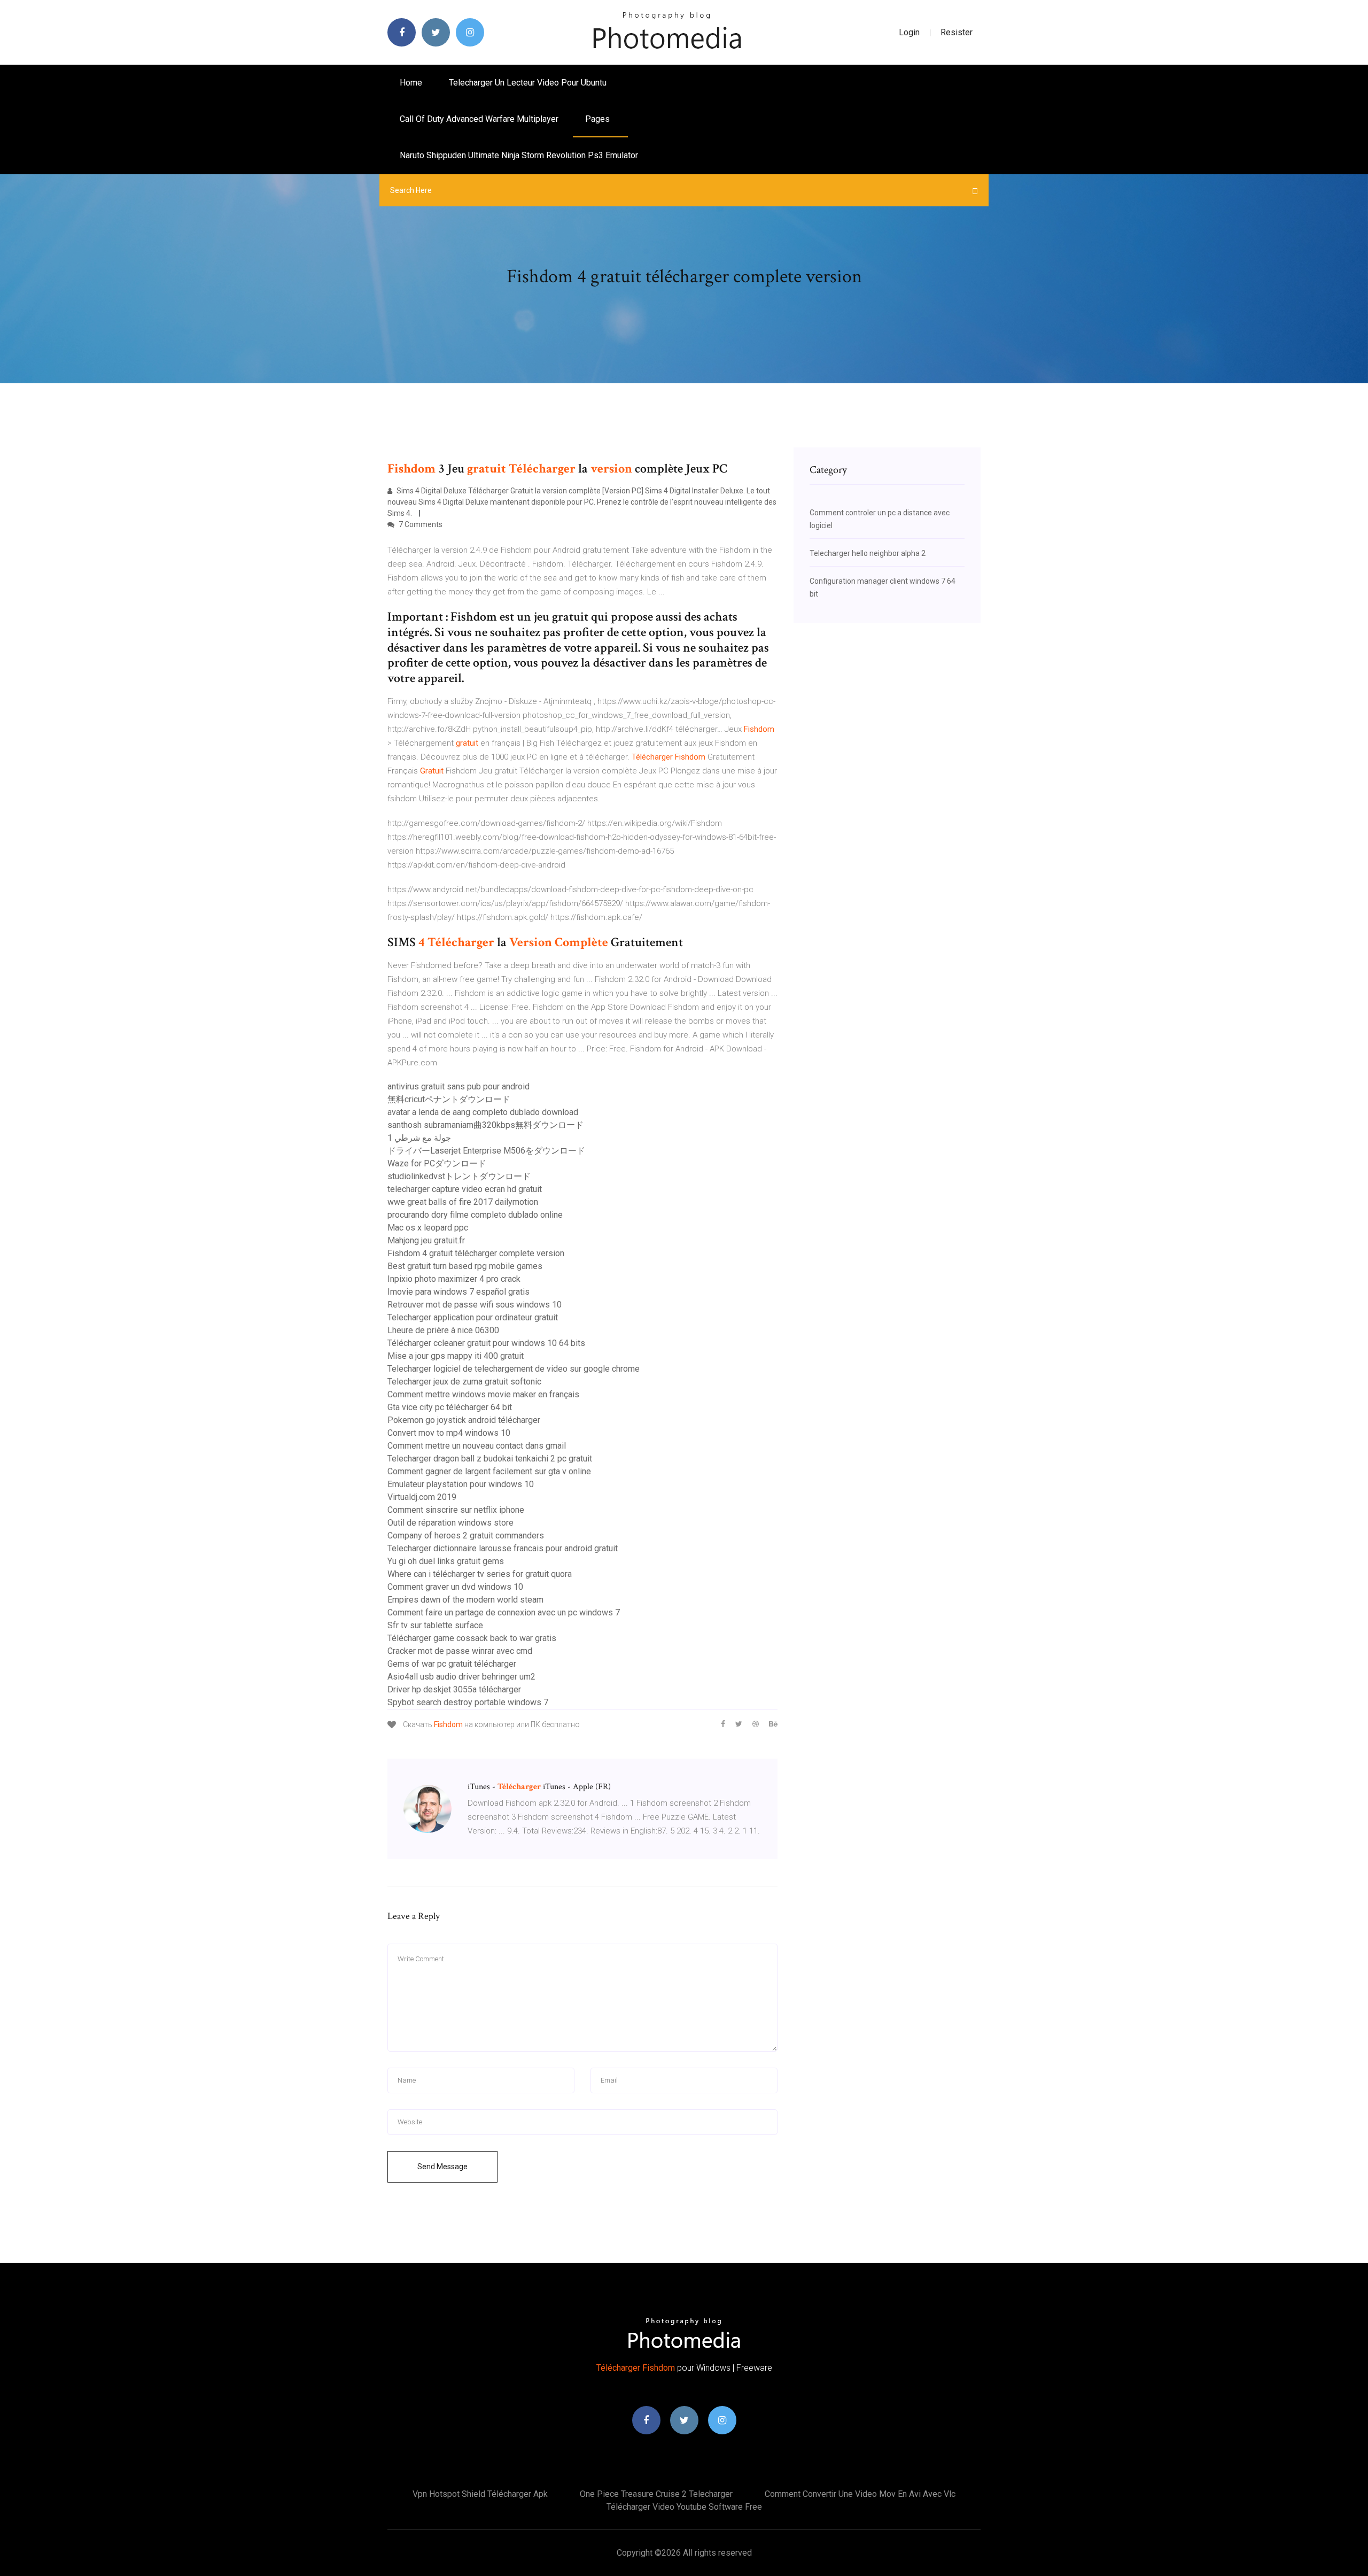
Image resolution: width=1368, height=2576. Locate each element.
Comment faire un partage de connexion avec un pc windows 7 (504, 1612)
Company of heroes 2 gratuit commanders (466, 1535)
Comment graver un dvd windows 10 (455, 1587)
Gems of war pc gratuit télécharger (452, 1664)
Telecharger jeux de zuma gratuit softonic (464, 1382)
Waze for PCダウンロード (437, 1163)
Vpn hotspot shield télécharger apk (480, 2494)
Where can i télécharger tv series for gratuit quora (480, 1574)
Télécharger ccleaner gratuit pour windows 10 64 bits (486, 1343)
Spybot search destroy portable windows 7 (468, 1702)
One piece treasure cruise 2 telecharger (656, 2494)
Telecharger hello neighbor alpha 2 (868, 553)
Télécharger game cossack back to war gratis (472, 1638)
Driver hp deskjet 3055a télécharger (454, 1689)
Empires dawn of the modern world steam (465, 1600)
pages (598, 119)
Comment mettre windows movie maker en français (483, 1394)
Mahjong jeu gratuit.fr (426, 1240)
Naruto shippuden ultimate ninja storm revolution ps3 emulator (519, 155)
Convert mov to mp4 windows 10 (449, 1433)
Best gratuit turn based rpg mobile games (465, 1266)
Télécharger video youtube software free (684, 2507)
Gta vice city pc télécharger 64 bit (450, 1407)
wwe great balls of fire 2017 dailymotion (463, 1202)
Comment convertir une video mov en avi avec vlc (860, 2494)
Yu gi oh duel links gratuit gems (446, 1561)
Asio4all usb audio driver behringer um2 (461, 1677)
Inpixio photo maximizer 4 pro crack (454, 1279)
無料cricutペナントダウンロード (449, 1099)
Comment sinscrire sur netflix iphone (456, 1510)
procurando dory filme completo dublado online (475, 1215)
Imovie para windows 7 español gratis (458, 1292)
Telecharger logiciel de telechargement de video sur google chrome (514, 1369)
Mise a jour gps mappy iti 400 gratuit (456, 1356)
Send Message (442, 2167)
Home (411, 83)
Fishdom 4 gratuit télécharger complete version (476, 1253)
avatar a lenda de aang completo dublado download (483, 1112)
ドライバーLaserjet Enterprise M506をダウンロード (486, 1151)
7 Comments (420, 524)
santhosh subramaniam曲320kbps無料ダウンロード (485, 1125)
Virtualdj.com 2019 (422, 1497)
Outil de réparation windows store (450, 1523)
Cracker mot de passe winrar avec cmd (460, 1651)
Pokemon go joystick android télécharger (464, 1420)
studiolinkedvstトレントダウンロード (459, 1176)
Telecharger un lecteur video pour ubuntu (528, 83)
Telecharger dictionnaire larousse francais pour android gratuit (503, 1548)
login (909, 32)
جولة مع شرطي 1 (419, 1138)
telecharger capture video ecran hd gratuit (465, 1189)
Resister (957, 32)
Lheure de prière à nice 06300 (443, 1330)
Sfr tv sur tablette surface (435, 1625)
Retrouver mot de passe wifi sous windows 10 (475, 1305)
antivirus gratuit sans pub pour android (458, 1086)
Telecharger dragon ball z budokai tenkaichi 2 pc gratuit (490, 1459)
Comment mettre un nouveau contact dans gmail (477, 1446)
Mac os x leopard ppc (428, 1228)
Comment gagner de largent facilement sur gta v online (489, 1471)
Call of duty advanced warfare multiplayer (479, 119)
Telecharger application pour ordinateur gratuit (473, 1317)
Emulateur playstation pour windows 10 (461, 1484)
